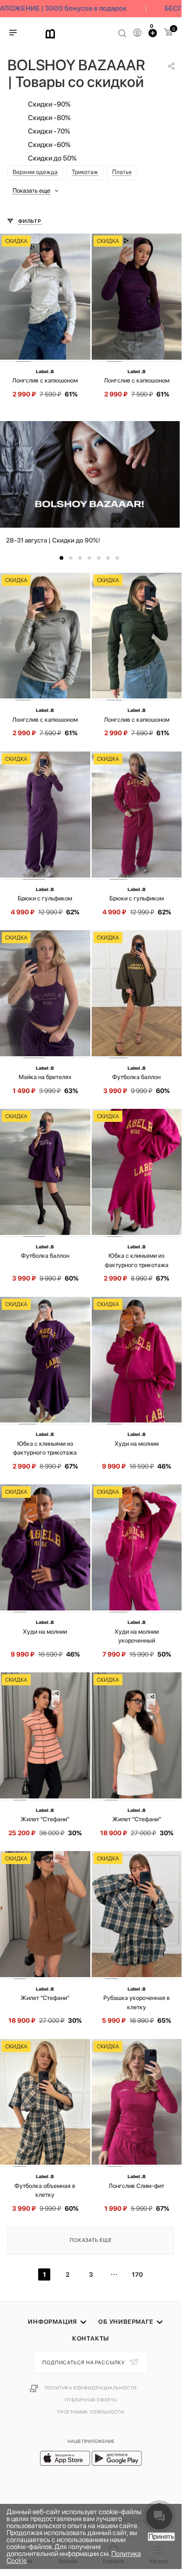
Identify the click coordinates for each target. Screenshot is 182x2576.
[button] (61, 558)
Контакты (91, 2338)
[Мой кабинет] (137, 33)
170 (137, 2274)
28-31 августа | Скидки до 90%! (53, 540)
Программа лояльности (91, 2412)
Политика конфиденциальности (91, 2388)
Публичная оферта (91, 2400)
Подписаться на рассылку (84, 2363)
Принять (161, 2536)
